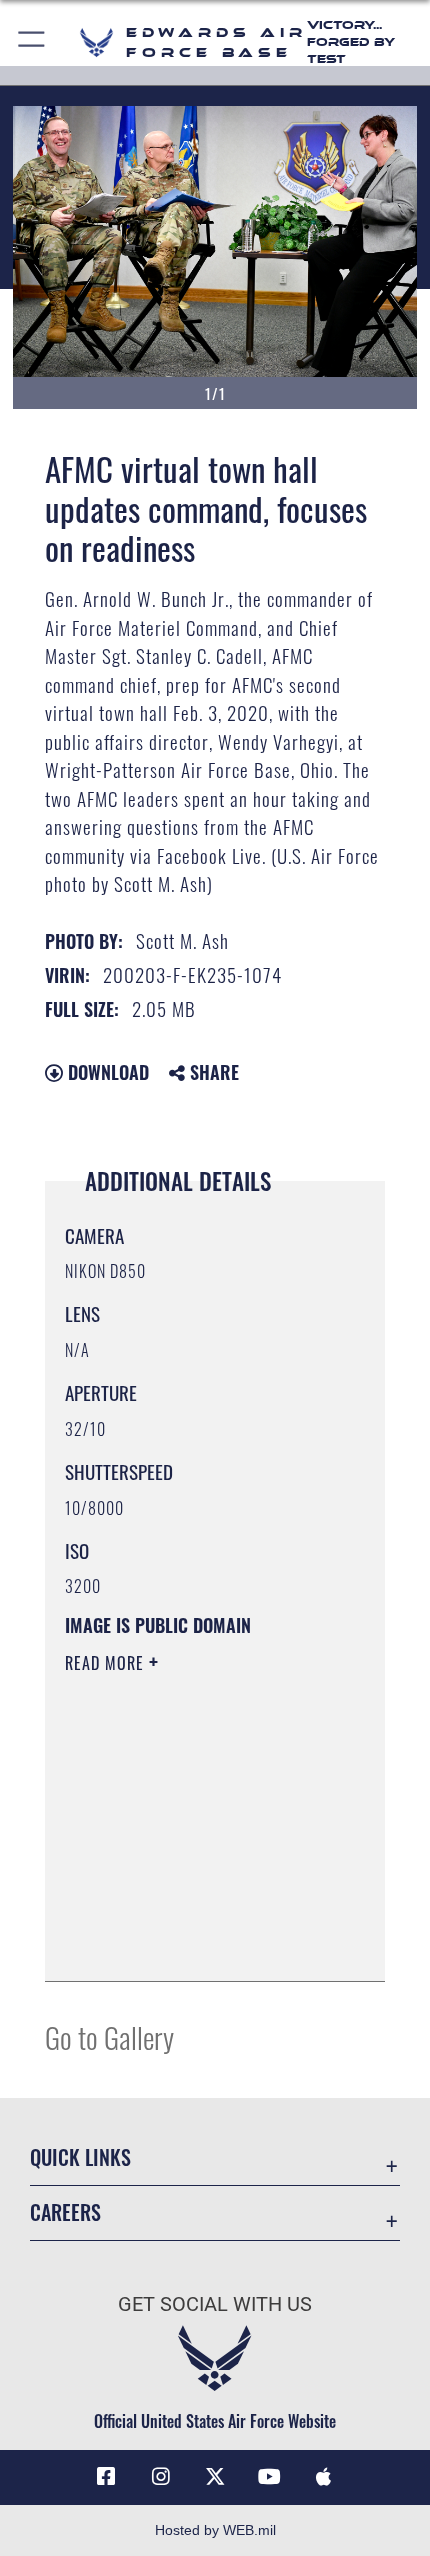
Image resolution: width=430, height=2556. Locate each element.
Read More (107, 1663)
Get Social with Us (215, 2304)
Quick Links (80, 2157)
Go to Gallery (109, 2036)
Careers (65, 2212)
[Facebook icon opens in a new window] (106, 2477)
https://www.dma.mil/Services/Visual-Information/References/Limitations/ (186, 1916)
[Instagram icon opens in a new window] (161, 2477)
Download (106, 1072)
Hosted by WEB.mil (215, 2530)
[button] (32, 42)
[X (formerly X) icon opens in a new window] (215, 2477)
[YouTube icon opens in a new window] (269, 2477)
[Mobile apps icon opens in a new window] (324, 2477)
